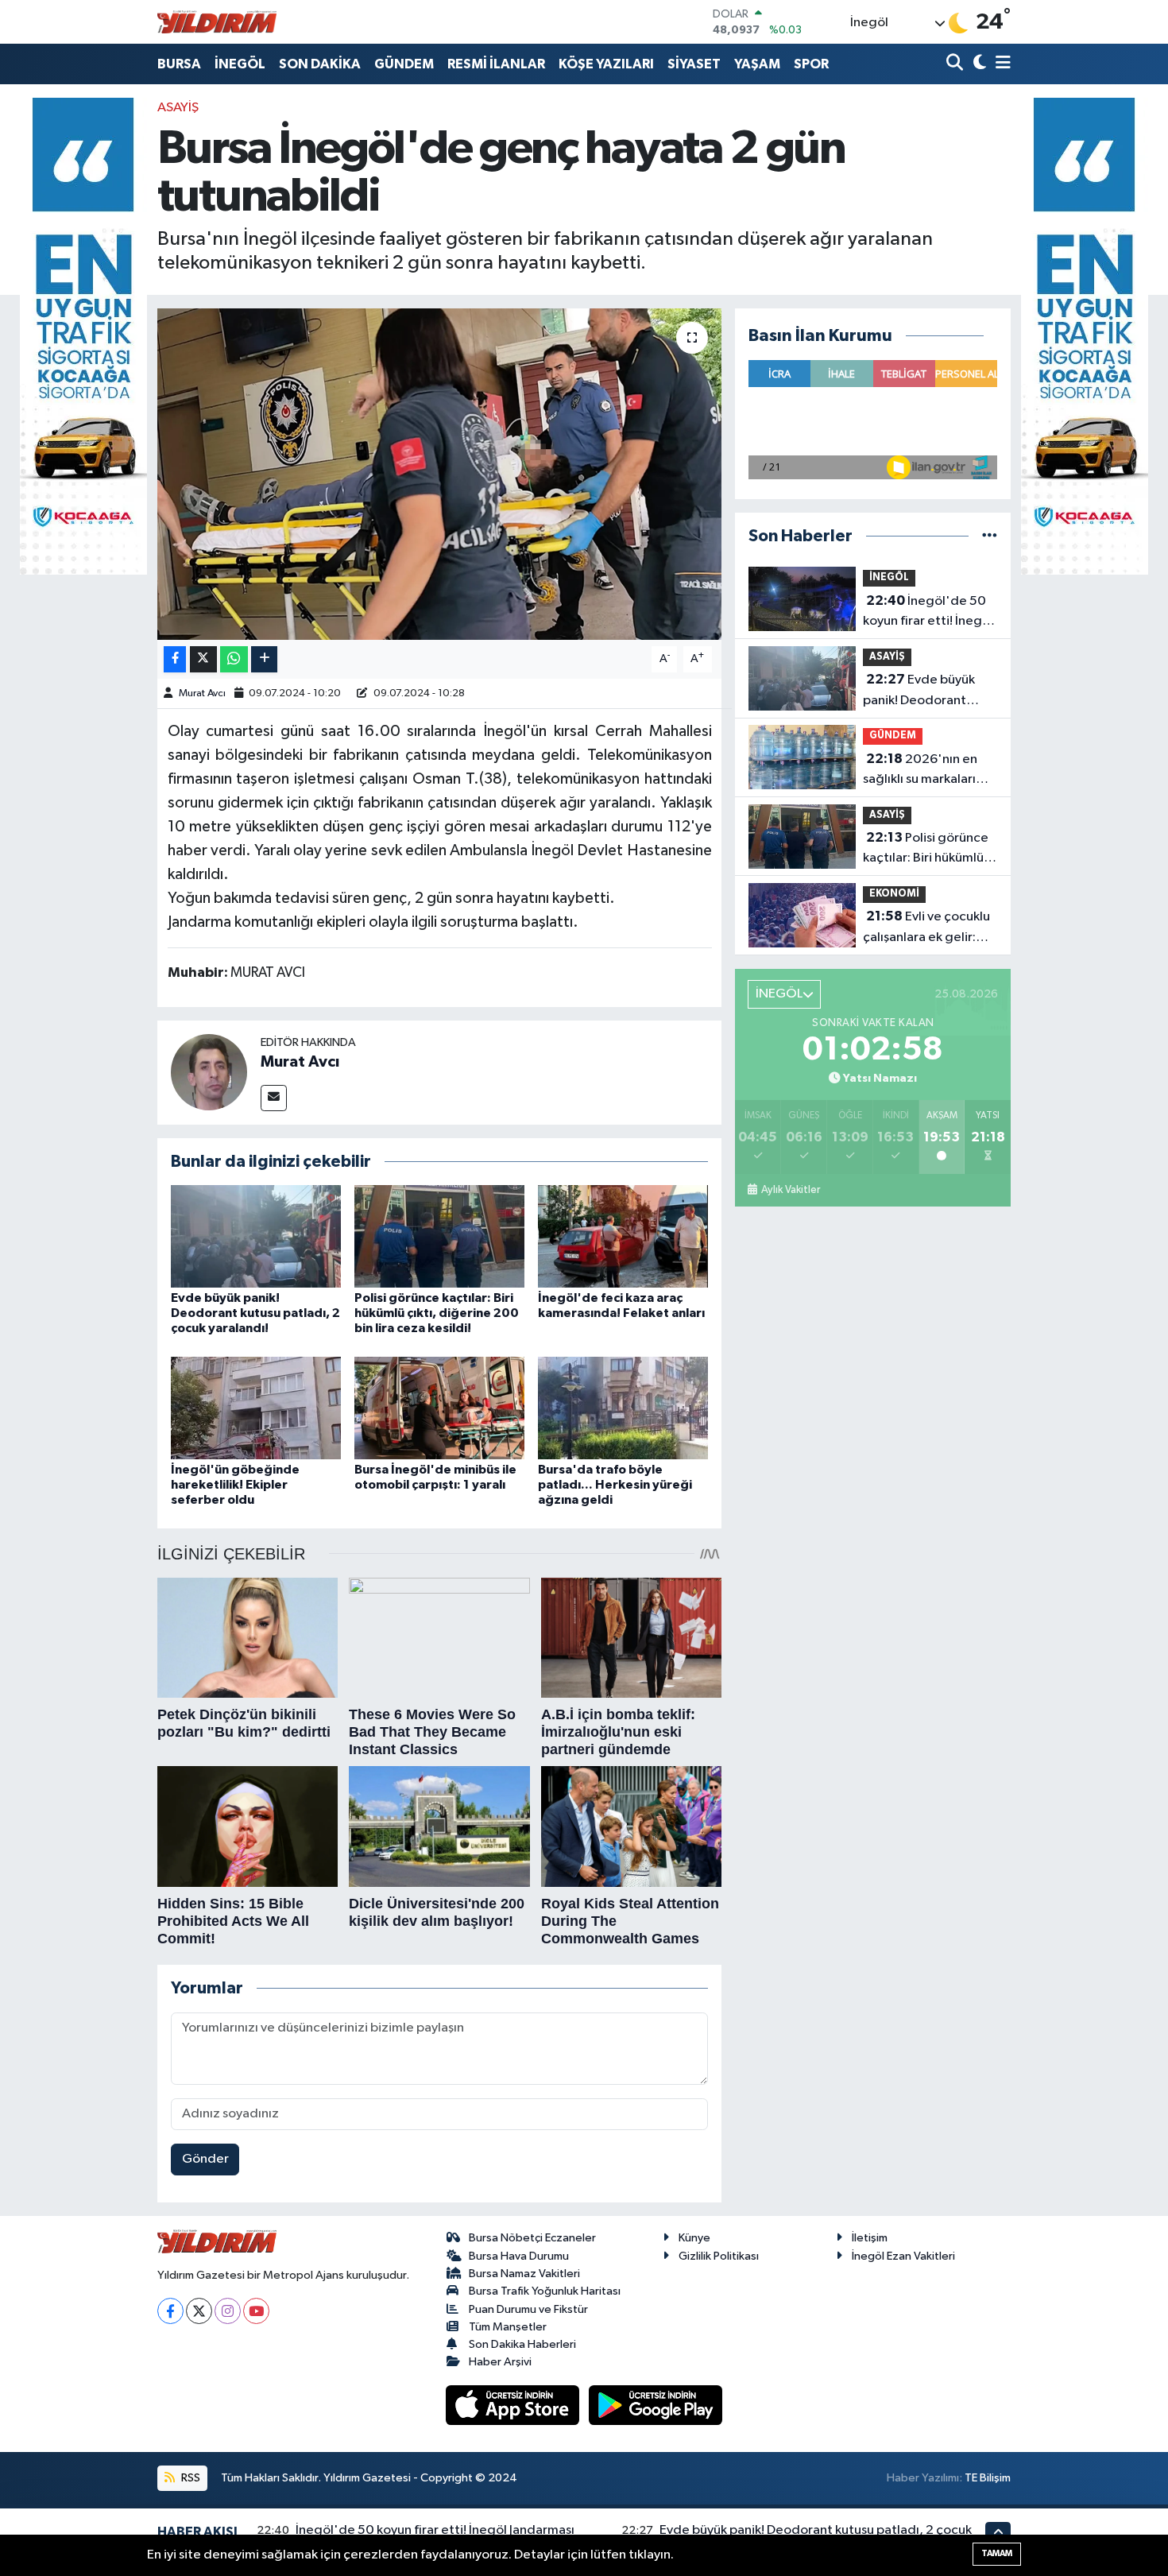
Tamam (997, 2553)
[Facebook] (170, 2311)
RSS (190, 2478)
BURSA (179, 64)
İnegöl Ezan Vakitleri (903, 2256)
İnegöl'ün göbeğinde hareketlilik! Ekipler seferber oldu (235, 1485)
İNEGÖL (240, 64)
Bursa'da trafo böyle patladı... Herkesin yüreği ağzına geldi (615, 1485)
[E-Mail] (274, 1098)
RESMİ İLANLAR (496, 64)
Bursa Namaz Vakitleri (524, 2274)
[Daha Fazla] (264, 659)
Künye (694, 2238)
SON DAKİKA (320, 64)
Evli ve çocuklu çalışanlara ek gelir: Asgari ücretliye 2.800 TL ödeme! (929, 928)
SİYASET (694, 64)
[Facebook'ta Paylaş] (175, 659)
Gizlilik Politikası (719, 2256)
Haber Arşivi (500, 2362)
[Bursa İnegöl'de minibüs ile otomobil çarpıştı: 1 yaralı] (439, 1407)
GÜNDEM (404, 64)
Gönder (205, 2159)
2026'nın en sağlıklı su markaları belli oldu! (920, 771)
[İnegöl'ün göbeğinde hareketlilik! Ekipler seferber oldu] (256, 1407)
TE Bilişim (988, 2478)
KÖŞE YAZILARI (606, 64)
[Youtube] (256, 2311)
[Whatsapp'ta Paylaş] (234, 659)
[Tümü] (990, 536)
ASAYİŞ (178, 108)
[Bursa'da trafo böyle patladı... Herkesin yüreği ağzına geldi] (623, 1407)
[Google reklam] (83, 336)
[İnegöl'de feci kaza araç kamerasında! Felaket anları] (623, 1236)
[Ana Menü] (1000, 64)
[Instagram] (228, 2311)
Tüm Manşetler (508, 2327)
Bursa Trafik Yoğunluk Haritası (545, 2291)
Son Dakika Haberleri (522, 2344)
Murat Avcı (202, 693)
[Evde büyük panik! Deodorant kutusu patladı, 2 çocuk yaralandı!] (256, 1236)
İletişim (870, 2238)
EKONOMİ (894, 894)
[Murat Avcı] (209, 1072)
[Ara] (956, 64)
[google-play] (656, 2405)
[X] (199, 2311)
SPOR (811, 64)
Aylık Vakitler (790, 1190)
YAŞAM (757, 64)
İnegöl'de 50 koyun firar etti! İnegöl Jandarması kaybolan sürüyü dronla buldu (928, 613)
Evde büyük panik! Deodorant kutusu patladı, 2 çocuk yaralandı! (255, 1313)
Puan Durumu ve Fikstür (528, 2309)
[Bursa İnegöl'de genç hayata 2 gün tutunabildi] (440, 474)
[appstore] (514, 2405)
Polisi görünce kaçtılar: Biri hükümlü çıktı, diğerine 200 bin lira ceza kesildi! (437, 1313)
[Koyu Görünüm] (978, 64)
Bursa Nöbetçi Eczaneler (532, 2238)
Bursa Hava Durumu (519, 2256)
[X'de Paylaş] (203, 659)
